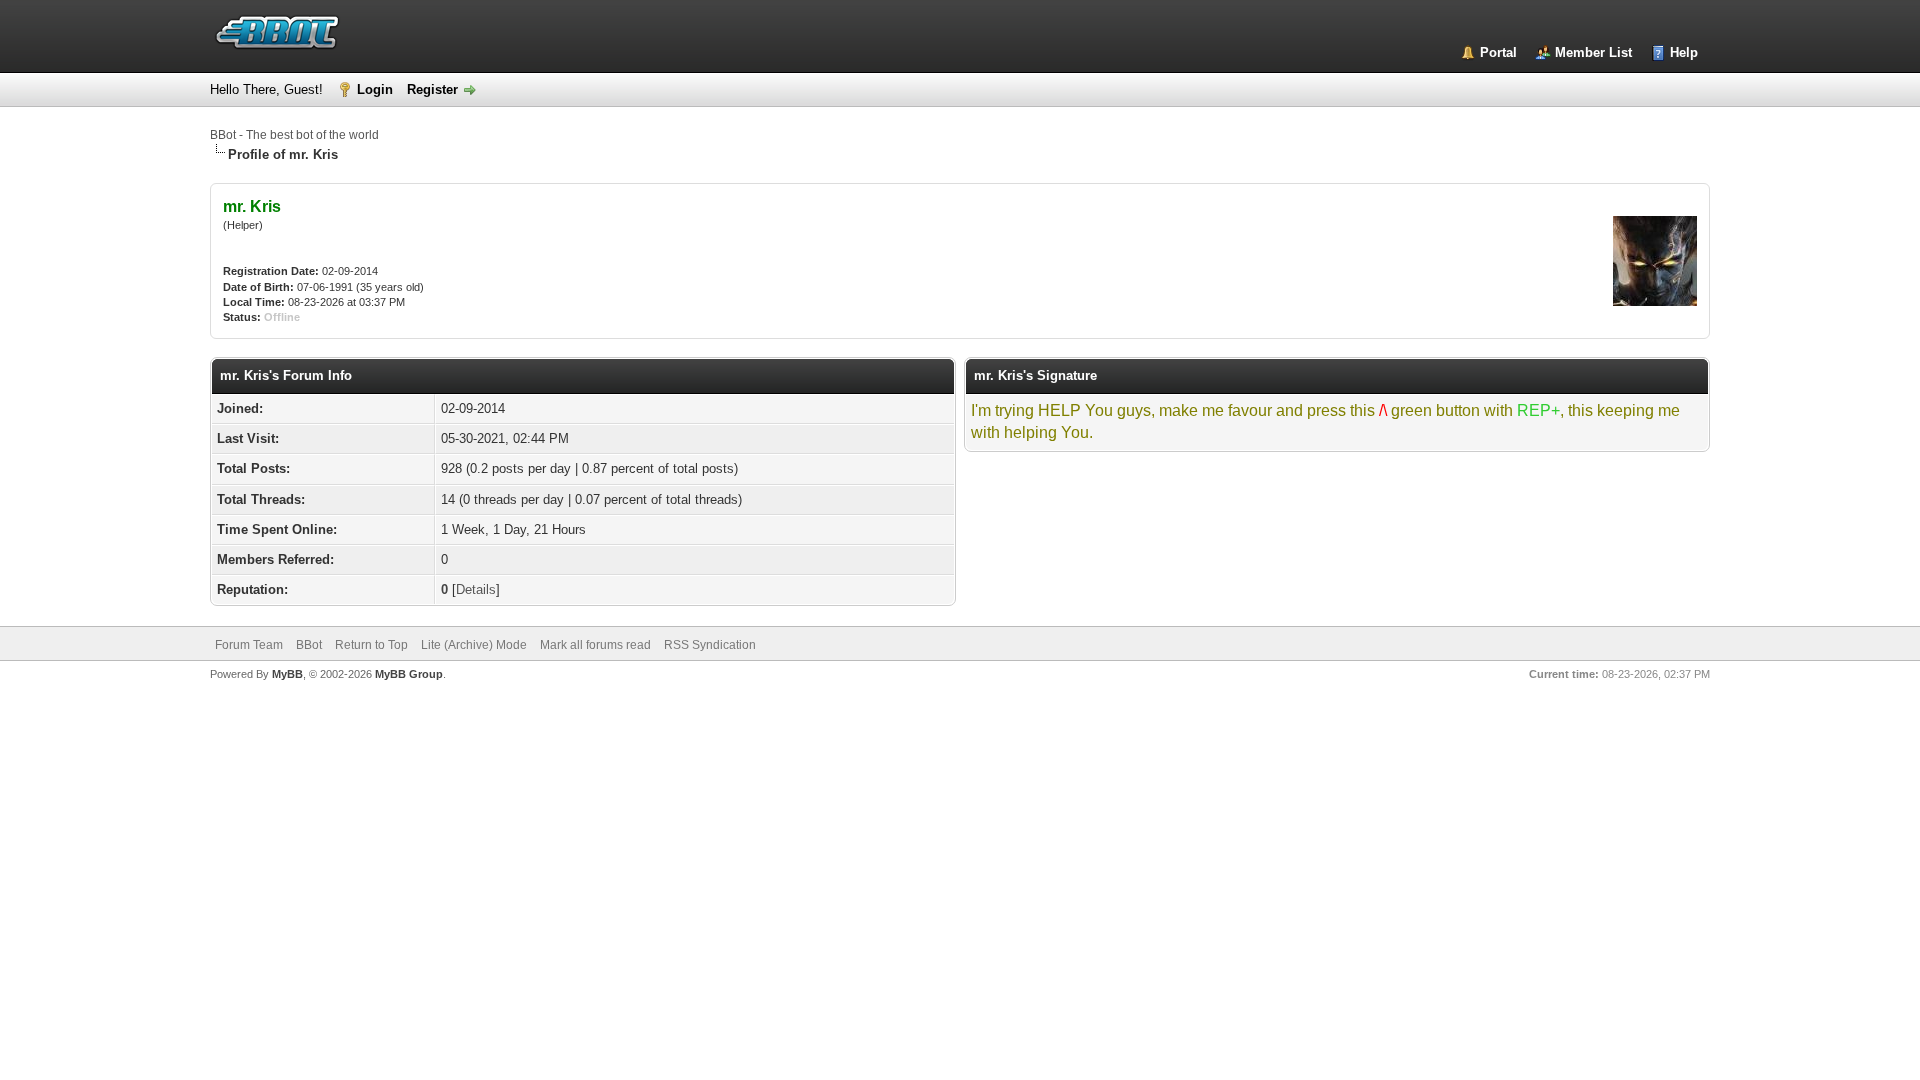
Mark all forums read (595, 645)
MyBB (287, 674)
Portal (1498, 52)
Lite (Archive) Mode (474, 645)
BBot (309, 645)
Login (375, 89)
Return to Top (371, 645)
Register (432, 89)
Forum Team (249, 645)
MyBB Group (409, 674)
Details (476, 589)
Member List (1593, 52)
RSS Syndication (710, 645)
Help (1684, 52)
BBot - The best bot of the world (294, 135)
